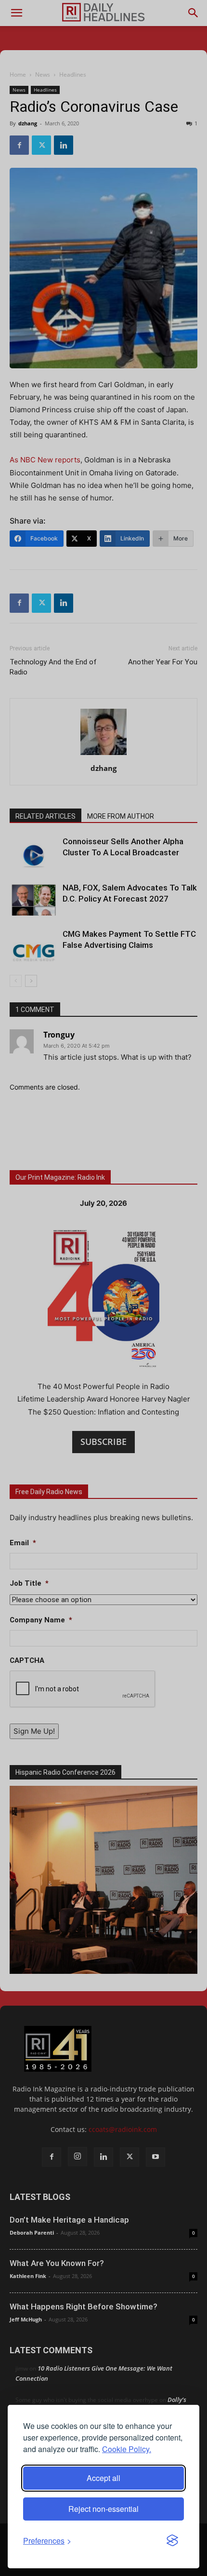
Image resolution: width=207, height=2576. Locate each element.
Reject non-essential (103, 2509)
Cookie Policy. (127, 2449)
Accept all (103, 2478)
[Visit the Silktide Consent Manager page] (172, 2541)
